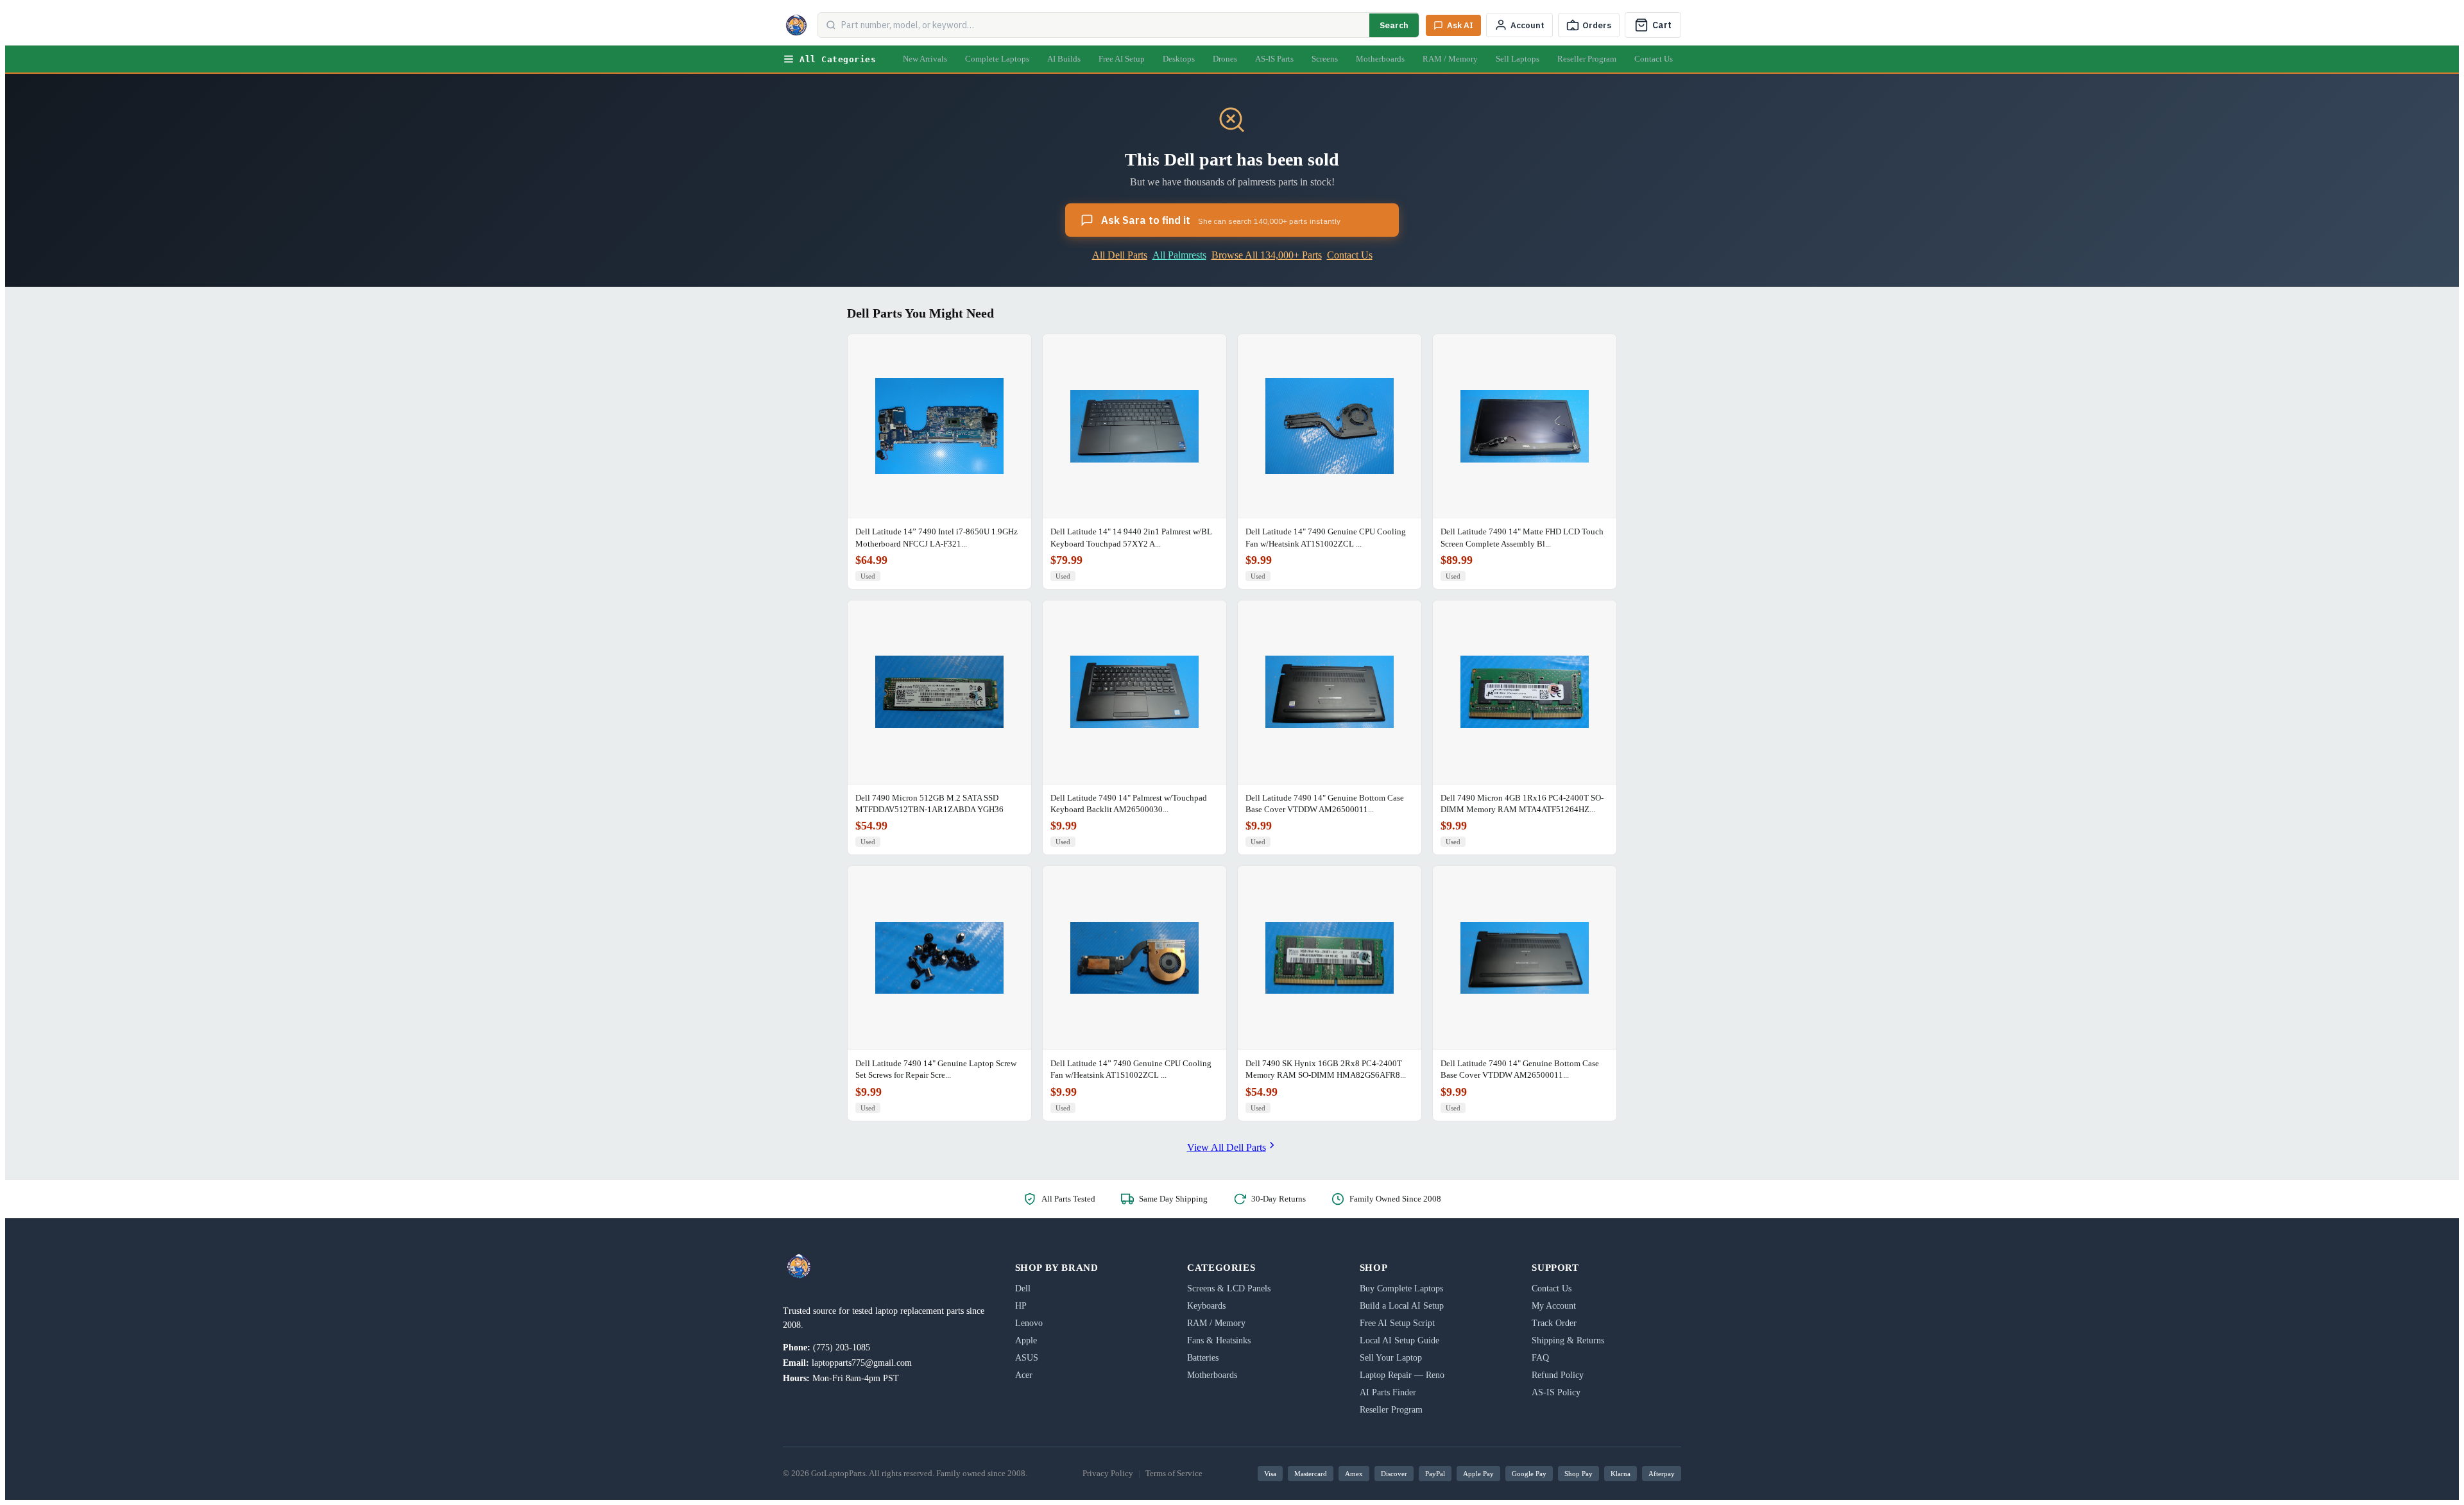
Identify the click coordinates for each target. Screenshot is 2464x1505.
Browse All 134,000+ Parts (1267, 255)
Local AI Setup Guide (1399, 1340)
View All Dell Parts (1227, 1147)
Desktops (1179, 59)
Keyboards (1206, 1306)
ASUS (1027, 1358)
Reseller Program (1587, 59)
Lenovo (1029, 1323)
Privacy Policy (1108, 1473)
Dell (1023, 1288)
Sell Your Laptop (1391, 1358)
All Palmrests (1179, 255)
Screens (1325, 59)
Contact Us (1654, 59)
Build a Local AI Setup (1402, 1306)
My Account (1554, 1306)
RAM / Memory (1450, 59)
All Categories (838, 59)
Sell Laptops (1518, 59)
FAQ (1540, 1358)
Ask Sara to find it (1221, 220)
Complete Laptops (997, 59)
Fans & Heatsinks (1219, 1340)
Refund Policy (1558, 1375)
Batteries (1203, 1358)
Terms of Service (1174, 1473)
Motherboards (1380, 59)
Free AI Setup (1122, 59)
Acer (1024, 1375)
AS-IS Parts (1274, 59)
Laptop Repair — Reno (1402, 1375)
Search (1394, 25)
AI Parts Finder (1388, 1392)
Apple (1026, 1340)
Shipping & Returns (1568, 1340)
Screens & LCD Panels (1229, 1288)
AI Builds (1064, 59)
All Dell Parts (1120, 255)
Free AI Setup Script (1397, 1323)
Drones (1225, 59)
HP (1021, 1306)
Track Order (1554, 1323)
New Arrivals (925, 59)
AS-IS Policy (1556, 1392)
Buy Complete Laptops (1401, 1288)
